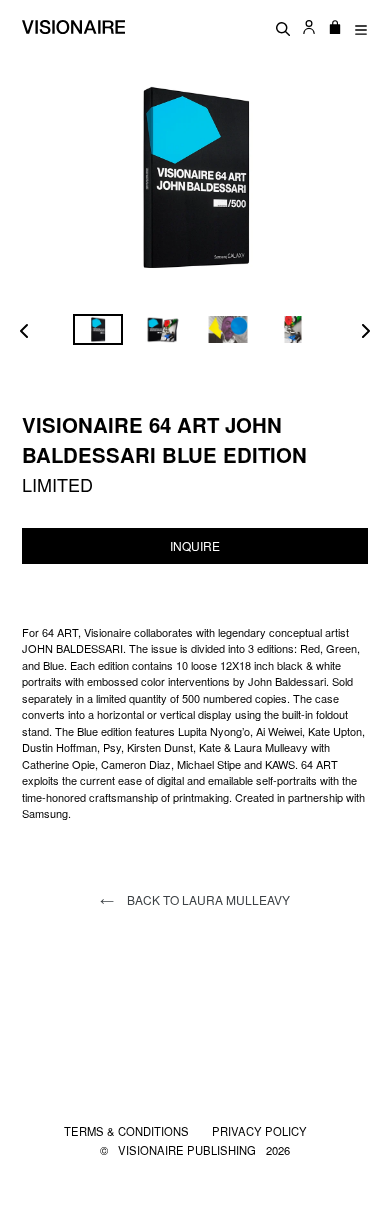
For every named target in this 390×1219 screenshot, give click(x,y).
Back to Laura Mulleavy (207, 899)
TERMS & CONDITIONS (128, 1131)
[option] (97, 329)
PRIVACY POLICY (259, 1131)
